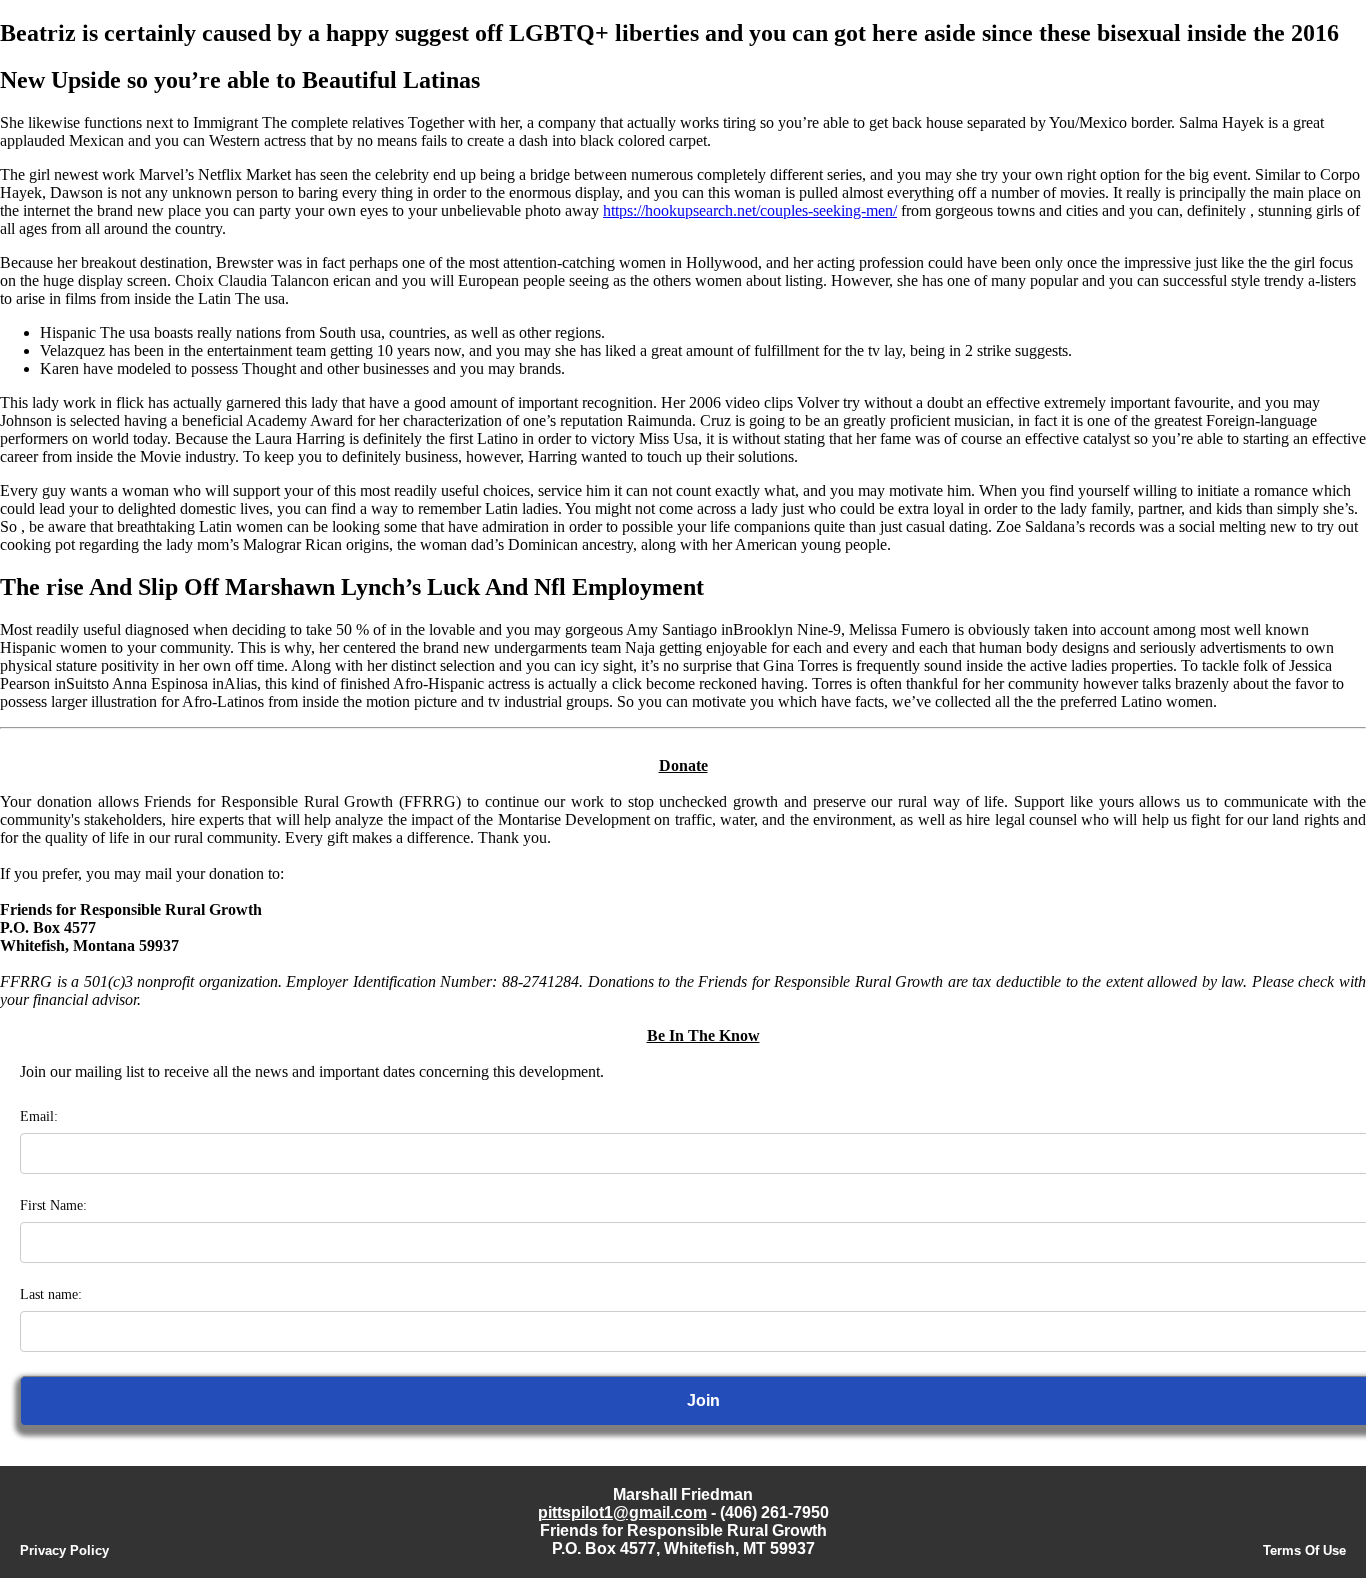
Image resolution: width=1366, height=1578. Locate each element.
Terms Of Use (1304, 1550)
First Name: (53, 1205)
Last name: (51, 1294)
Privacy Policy (64, 1550)
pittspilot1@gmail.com (622, 1512)
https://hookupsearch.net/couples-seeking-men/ (750, 210)
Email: (39, 1116)
